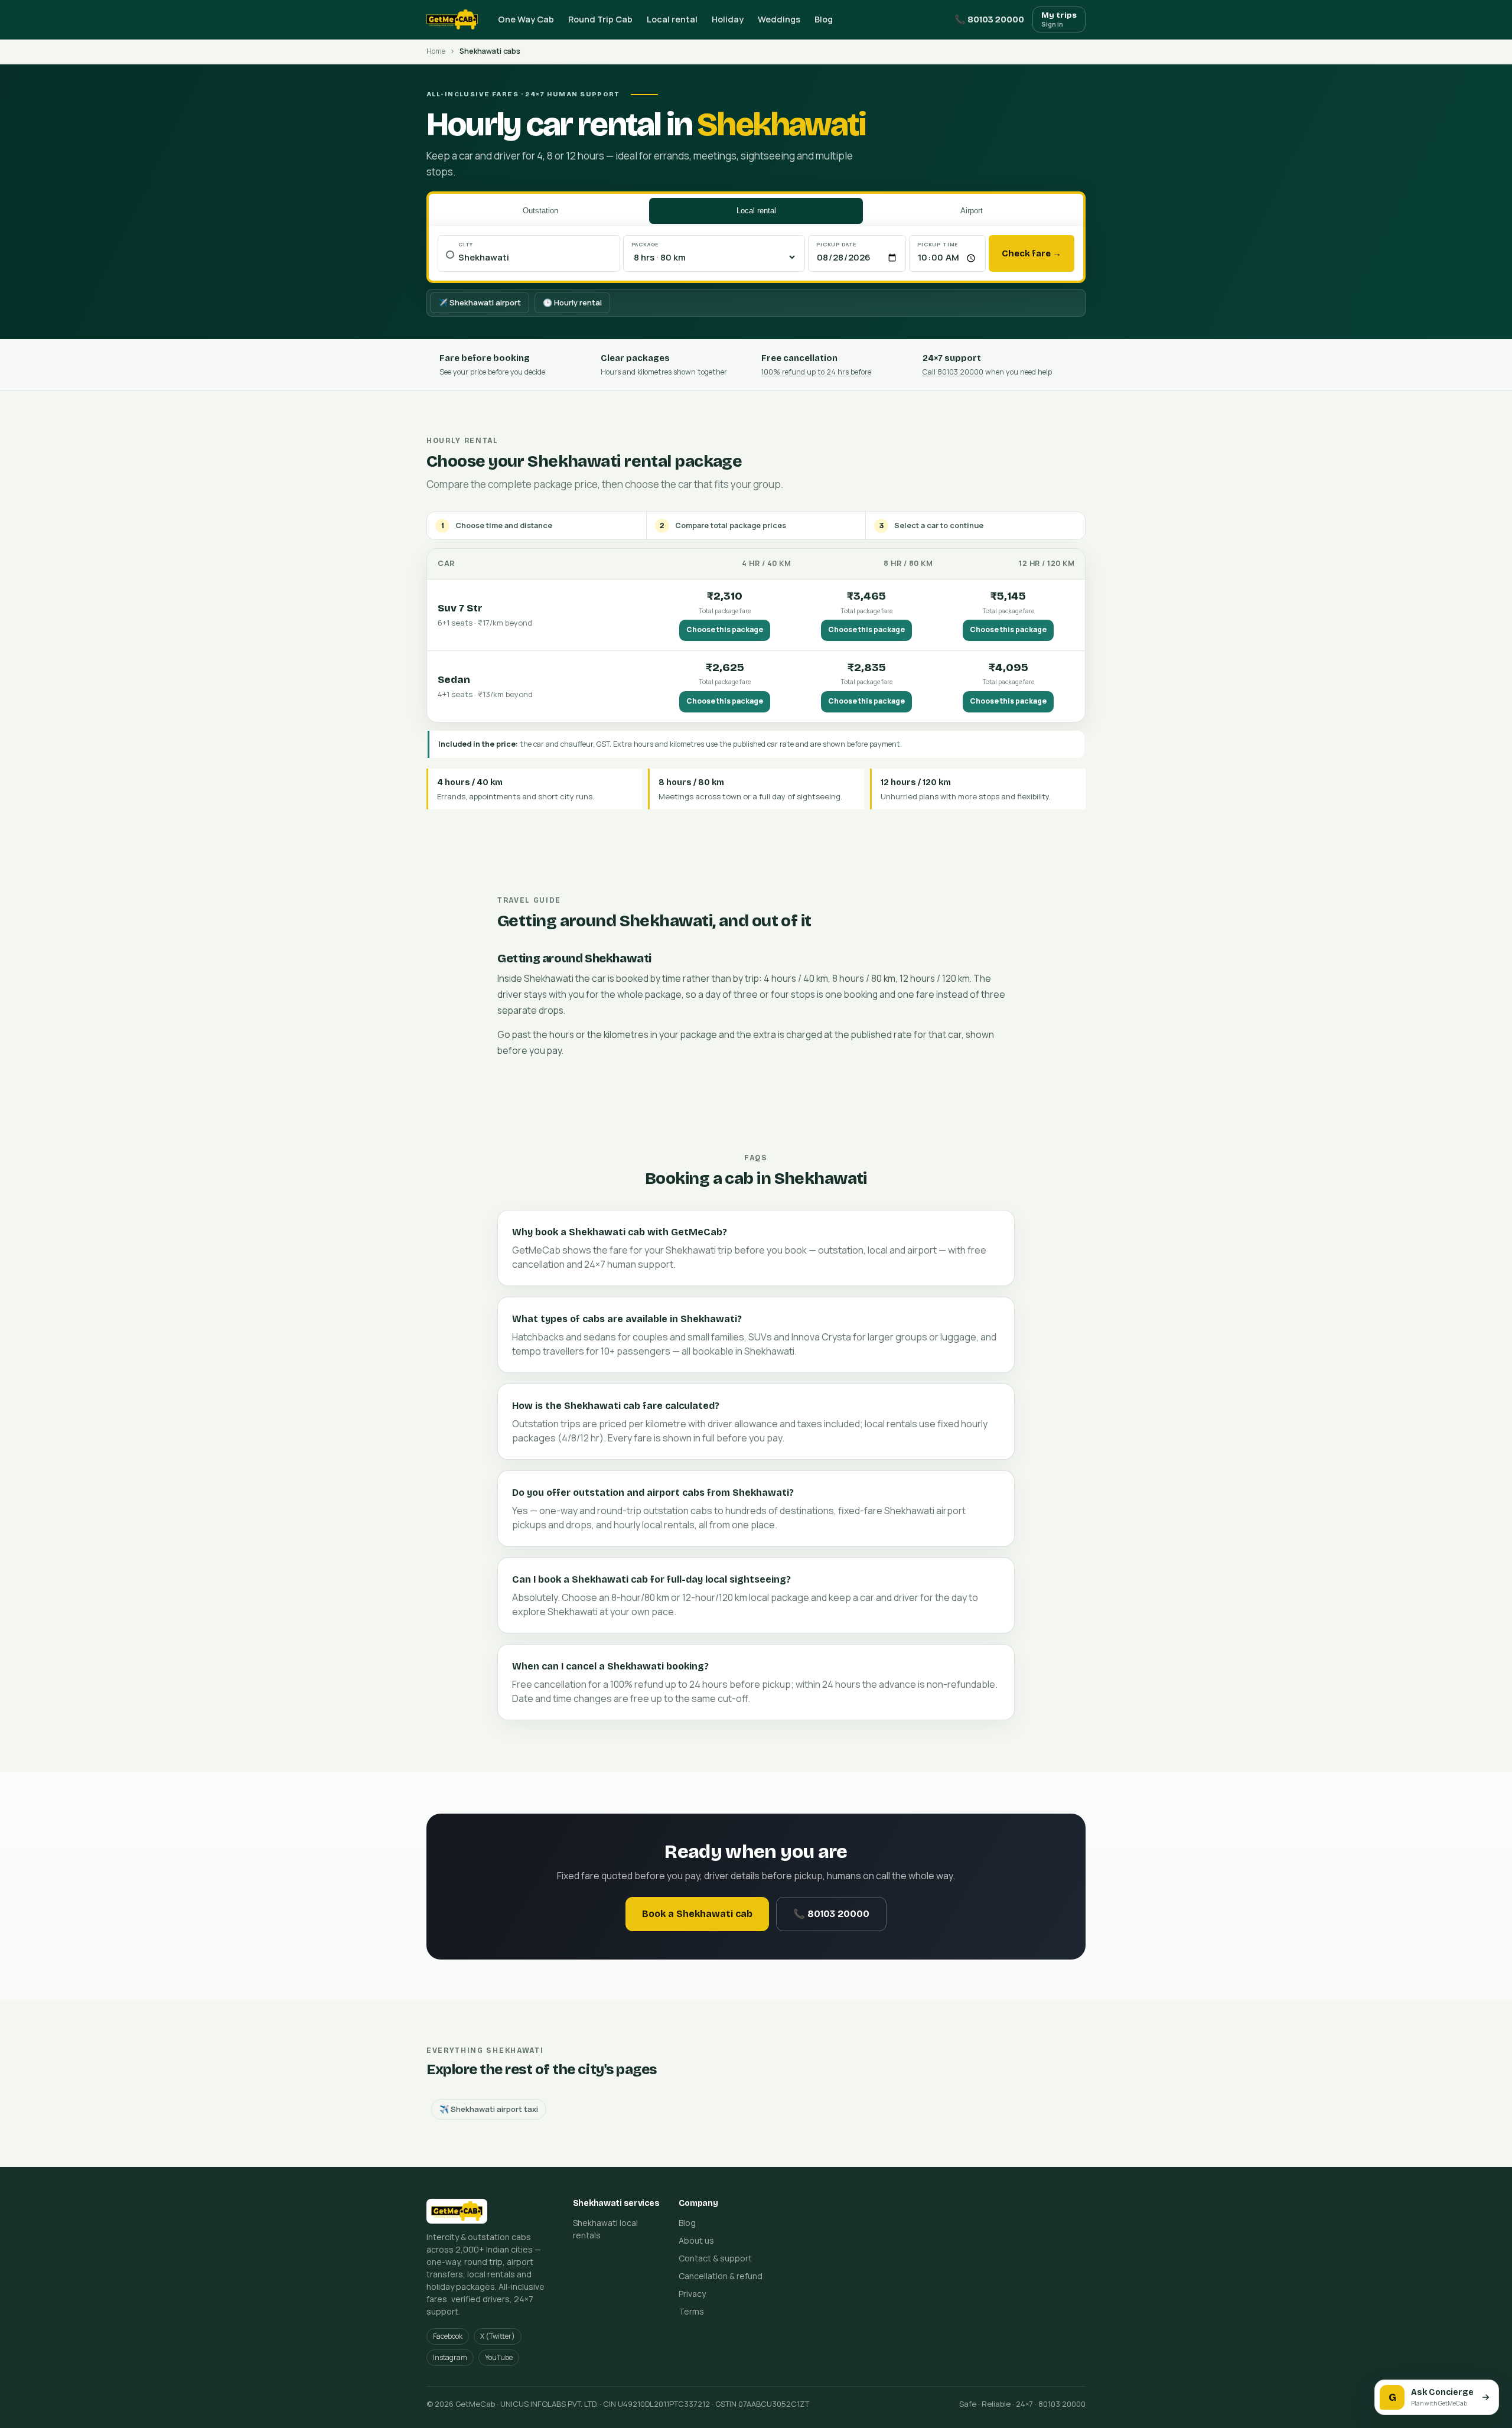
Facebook (448, 2336)
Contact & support (715, 2258)
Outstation (540, 211)
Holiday (728, 19)
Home (436, 51)
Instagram (450, 2357)
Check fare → (1032, 253)
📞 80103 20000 (989, 19)
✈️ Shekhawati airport (480, 302)
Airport (972, 211)
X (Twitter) (498, 2336)
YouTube (499, 2357)
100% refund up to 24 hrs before (816, 372)
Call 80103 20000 (953, 372)
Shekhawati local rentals (605, 2229)
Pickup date (837, 244)
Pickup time (938, 244)
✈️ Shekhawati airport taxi (489, 2109)
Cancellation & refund (721, 2276)
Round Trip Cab (600, 19)
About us (696, 2240)
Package (646, 244)
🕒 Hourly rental (572, 302)
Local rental (672, 19)
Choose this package (725, 629)
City (466, 244)
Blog (824, 19)
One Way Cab (526, 19)
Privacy (692, 2294)
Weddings (779, 19)
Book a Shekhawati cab (697, 1914)
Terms (691, 2311)
